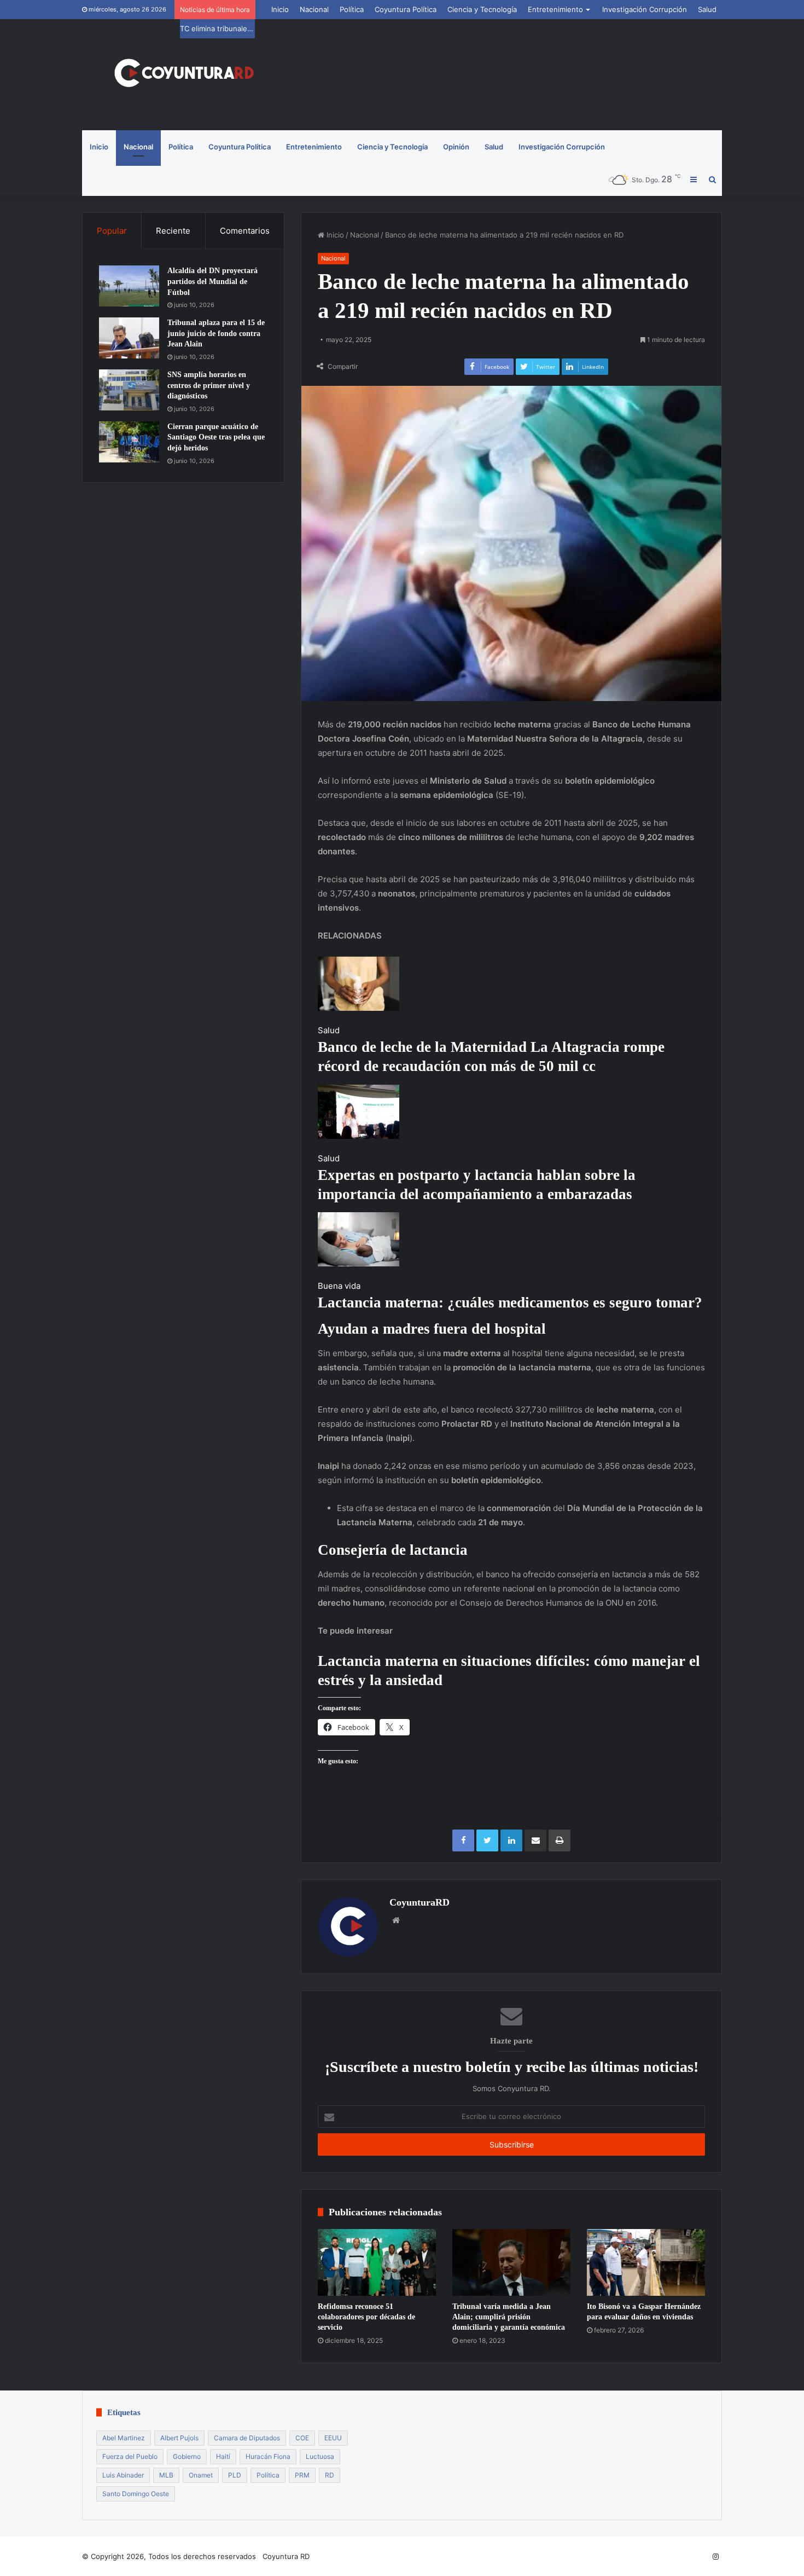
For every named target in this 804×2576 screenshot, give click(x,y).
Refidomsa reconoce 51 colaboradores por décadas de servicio (366, 2317)
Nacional (314, 9)
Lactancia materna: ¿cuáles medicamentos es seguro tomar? (510, 1303)
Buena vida (339, 1286)
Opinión (456, 147)
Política (352, 9)
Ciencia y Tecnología (482, 9)
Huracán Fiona (268, 2456)
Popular (112, 231)
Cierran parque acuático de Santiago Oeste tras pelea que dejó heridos (216, 437)
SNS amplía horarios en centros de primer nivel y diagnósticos (209, 385)
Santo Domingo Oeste (136, 2494)
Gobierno (187, 2456)
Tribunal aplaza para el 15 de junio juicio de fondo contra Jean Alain (216, 333)
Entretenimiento (555, 9)
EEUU (333, 2438)
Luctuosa (320, 2456)
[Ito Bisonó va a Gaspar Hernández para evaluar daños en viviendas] (646, 2262)
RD (330, 2475)
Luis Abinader (123, 2475)
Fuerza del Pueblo (130, 2456)
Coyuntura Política (406, 9)
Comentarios (245, 231)
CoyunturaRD (420, 1902)
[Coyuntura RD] (183, 75)
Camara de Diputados (247, 2438)
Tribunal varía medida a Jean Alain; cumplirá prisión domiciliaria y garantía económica (509, 2317)
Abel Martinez (124, 2438)
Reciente (173, 231)
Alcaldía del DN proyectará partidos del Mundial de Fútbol (212, 281)
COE (302, 2438)
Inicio (280, 9)
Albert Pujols (179, 2438)
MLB (166, 2475)
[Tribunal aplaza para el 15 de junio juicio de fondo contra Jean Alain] (129, 338)
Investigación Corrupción (645, 9)
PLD (235, 2475)
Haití (223, 2456)
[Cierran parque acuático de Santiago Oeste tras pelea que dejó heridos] (129, 442)
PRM (302, 2475)
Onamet (201, 2475)
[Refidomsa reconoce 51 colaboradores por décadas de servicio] (377, 2262)
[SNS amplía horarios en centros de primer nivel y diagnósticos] (129, 390)
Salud (707, 9)
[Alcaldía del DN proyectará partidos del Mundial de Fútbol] (129, 286)
